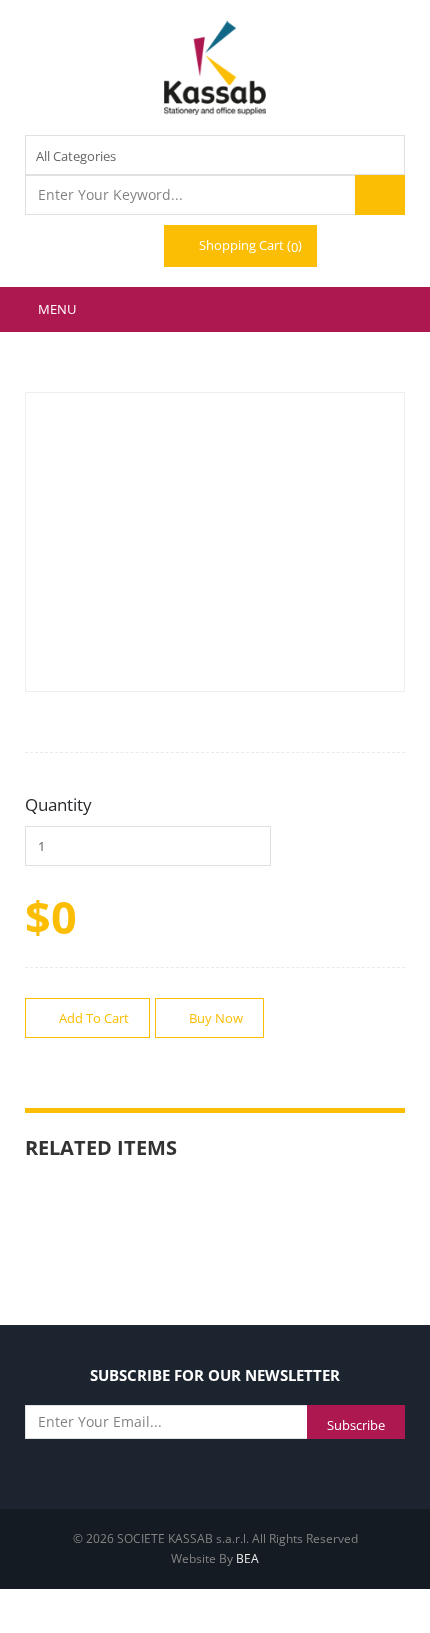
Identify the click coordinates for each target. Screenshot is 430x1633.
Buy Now (214, 1018)
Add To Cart (92, 1018)
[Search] (380, 195)
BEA (247, 1558)
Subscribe (356, 1425)
